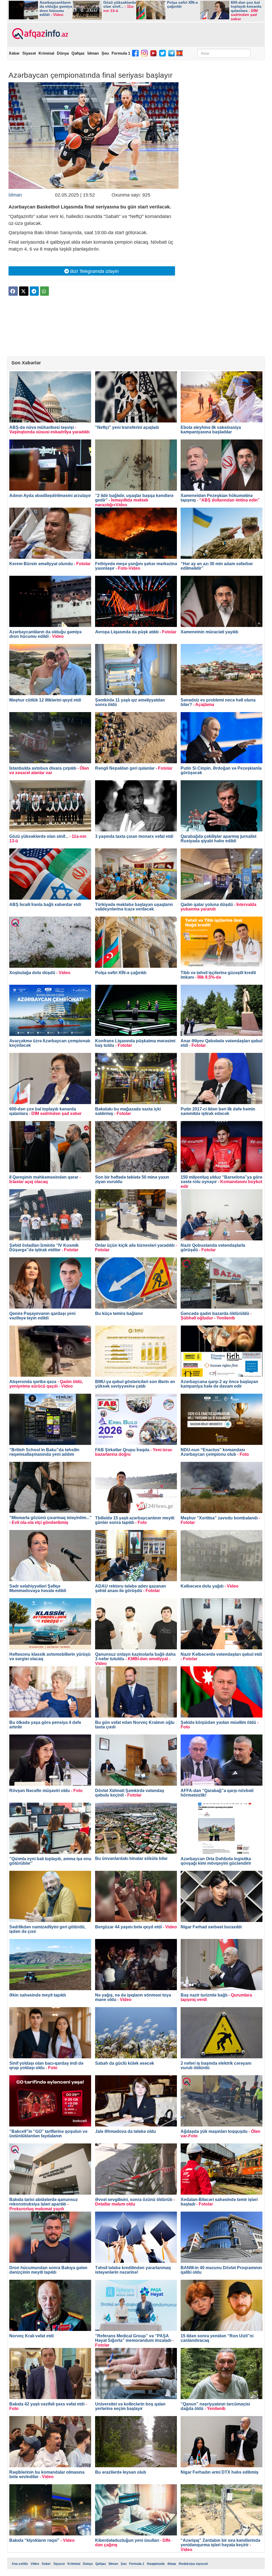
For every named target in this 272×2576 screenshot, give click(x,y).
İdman (93, 53)
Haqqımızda (156, 2564)
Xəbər (14, 53)
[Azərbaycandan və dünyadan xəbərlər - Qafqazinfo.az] (39, 34)
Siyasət (29, 53)
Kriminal (46, 53)
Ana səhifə (20, 2564)
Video (35, 2564)
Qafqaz (78, 53)
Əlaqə (172, 2564)
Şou (105, 53)
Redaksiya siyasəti (193, 2564)
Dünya (63, 53)
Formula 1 (121, 53)
